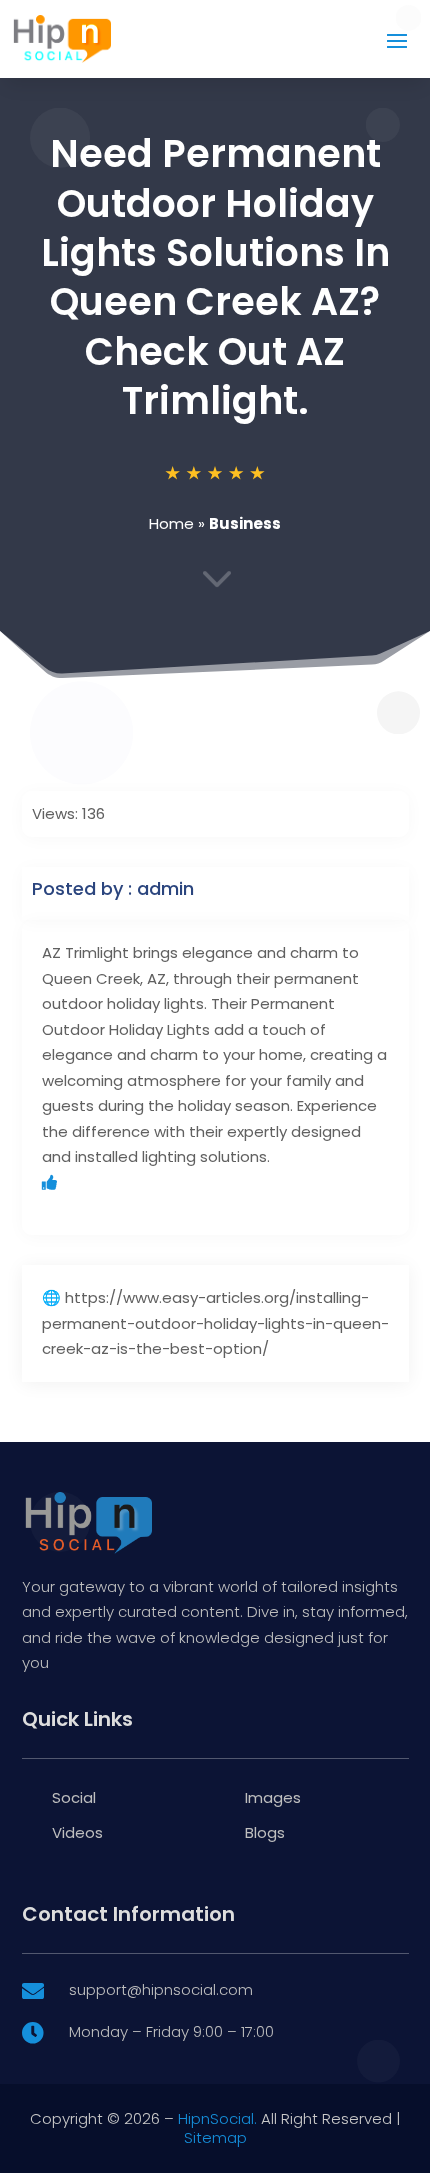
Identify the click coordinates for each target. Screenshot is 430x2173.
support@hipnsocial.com (161, 1989)
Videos (77, 1832)
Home (171, 523)
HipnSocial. (217, 2118)
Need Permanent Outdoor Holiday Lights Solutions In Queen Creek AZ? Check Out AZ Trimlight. (215, 277)
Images (273, 1797)
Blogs (265, 1832)
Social (74, 1797)
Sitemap (215, 2137)
